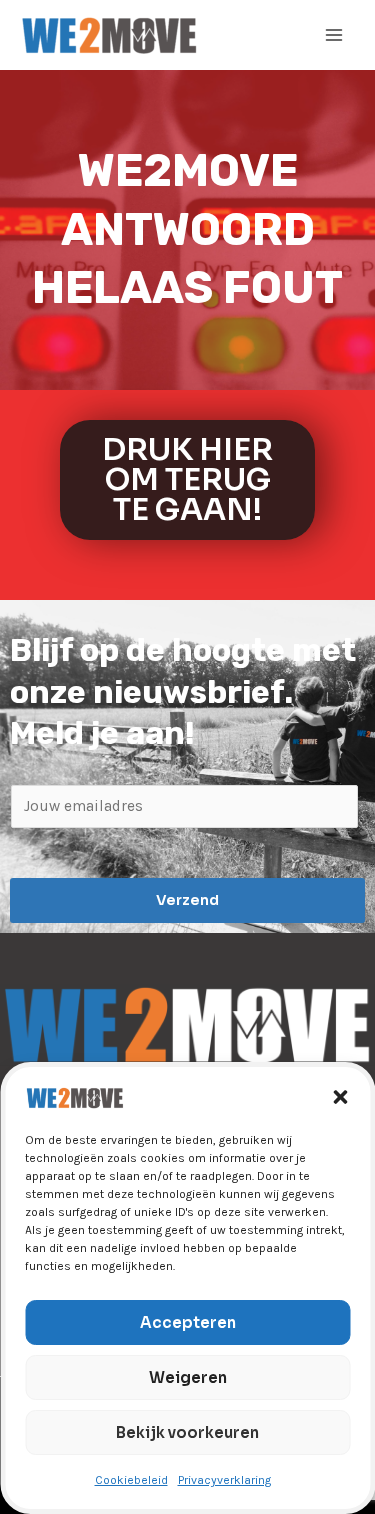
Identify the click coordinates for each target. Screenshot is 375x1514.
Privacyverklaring (224, 1480)
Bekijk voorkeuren (187, 1432)
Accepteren (188, 1322)
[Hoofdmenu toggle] (334, 35)
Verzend (187, 900)
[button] (340, 1097)
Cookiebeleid (131, 1480)
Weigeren (188, 1377)
